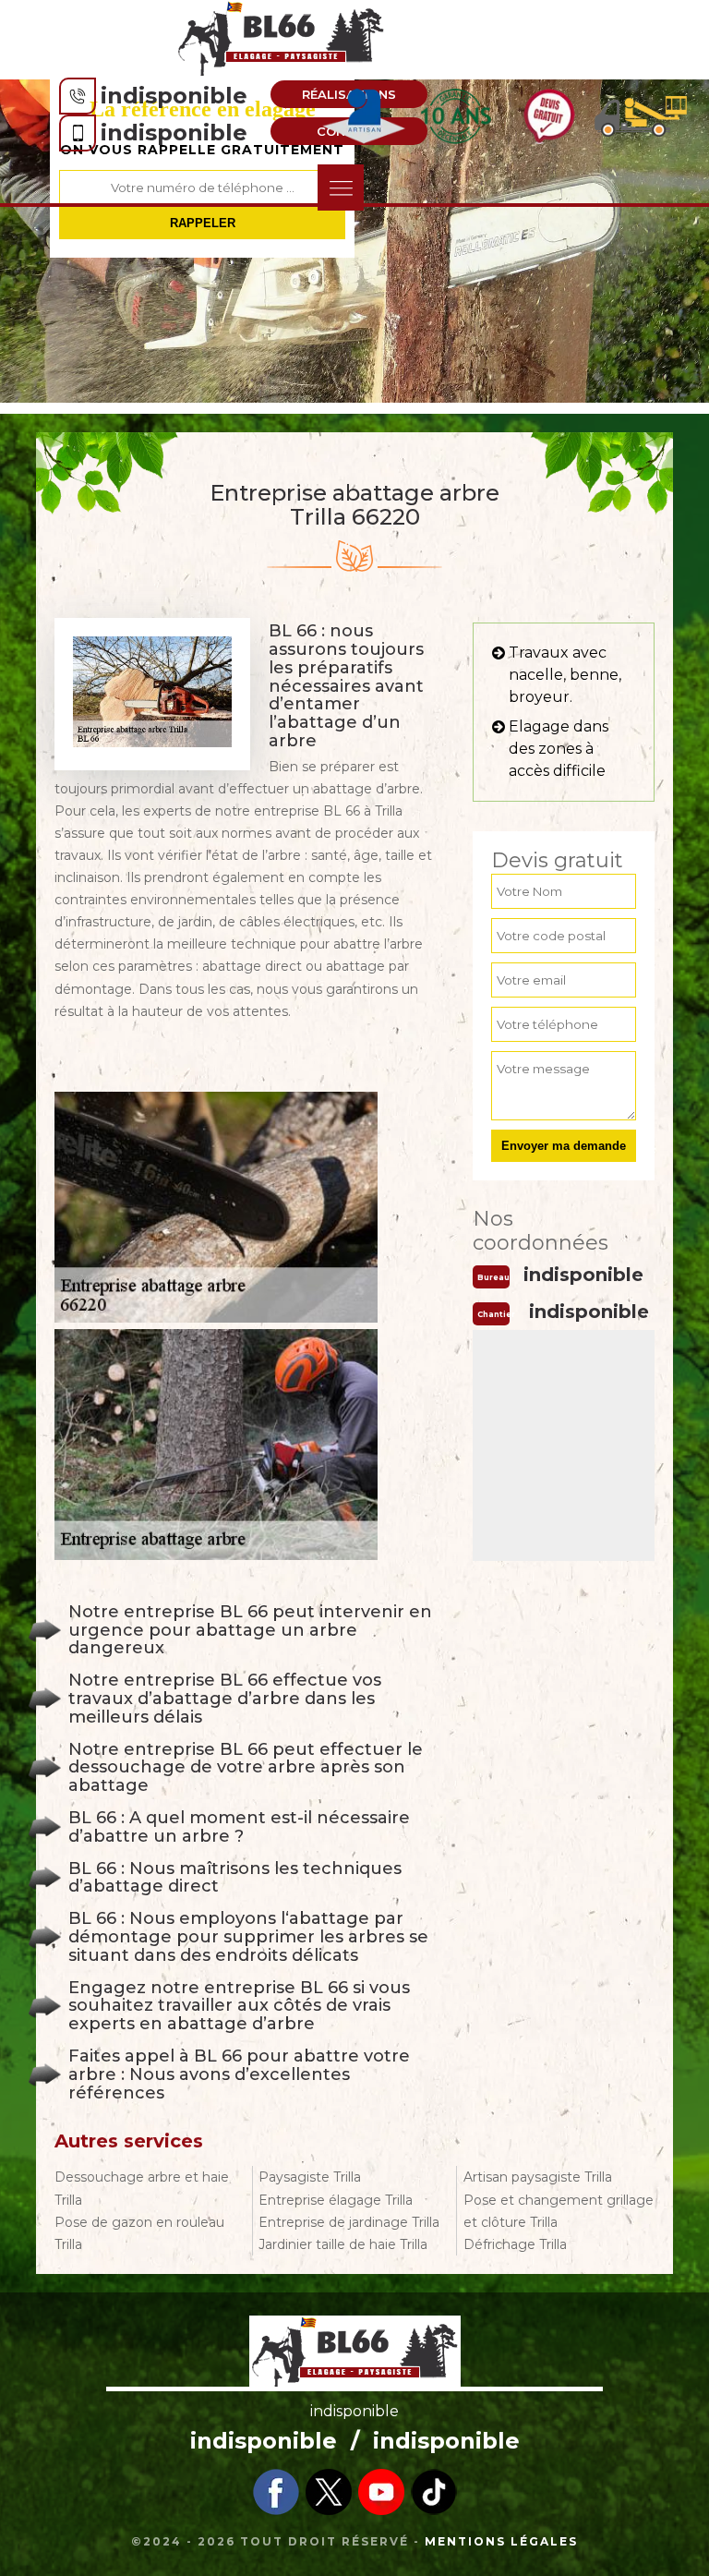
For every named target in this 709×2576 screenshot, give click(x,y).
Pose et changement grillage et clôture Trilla (559, 2211)
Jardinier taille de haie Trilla (343, 2244)
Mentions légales (501, 2541)
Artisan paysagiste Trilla (538, 2177)
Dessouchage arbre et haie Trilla (142, 2188)
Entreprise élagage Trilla (336, 2200)
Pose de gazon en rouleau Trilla (139, 2233)
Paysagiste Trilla (310, 2177)
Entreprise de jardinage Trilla (349, 2222)
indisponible (174, 96)
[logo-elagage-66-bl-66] (282, 38)
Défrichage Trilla (515, 2244)
